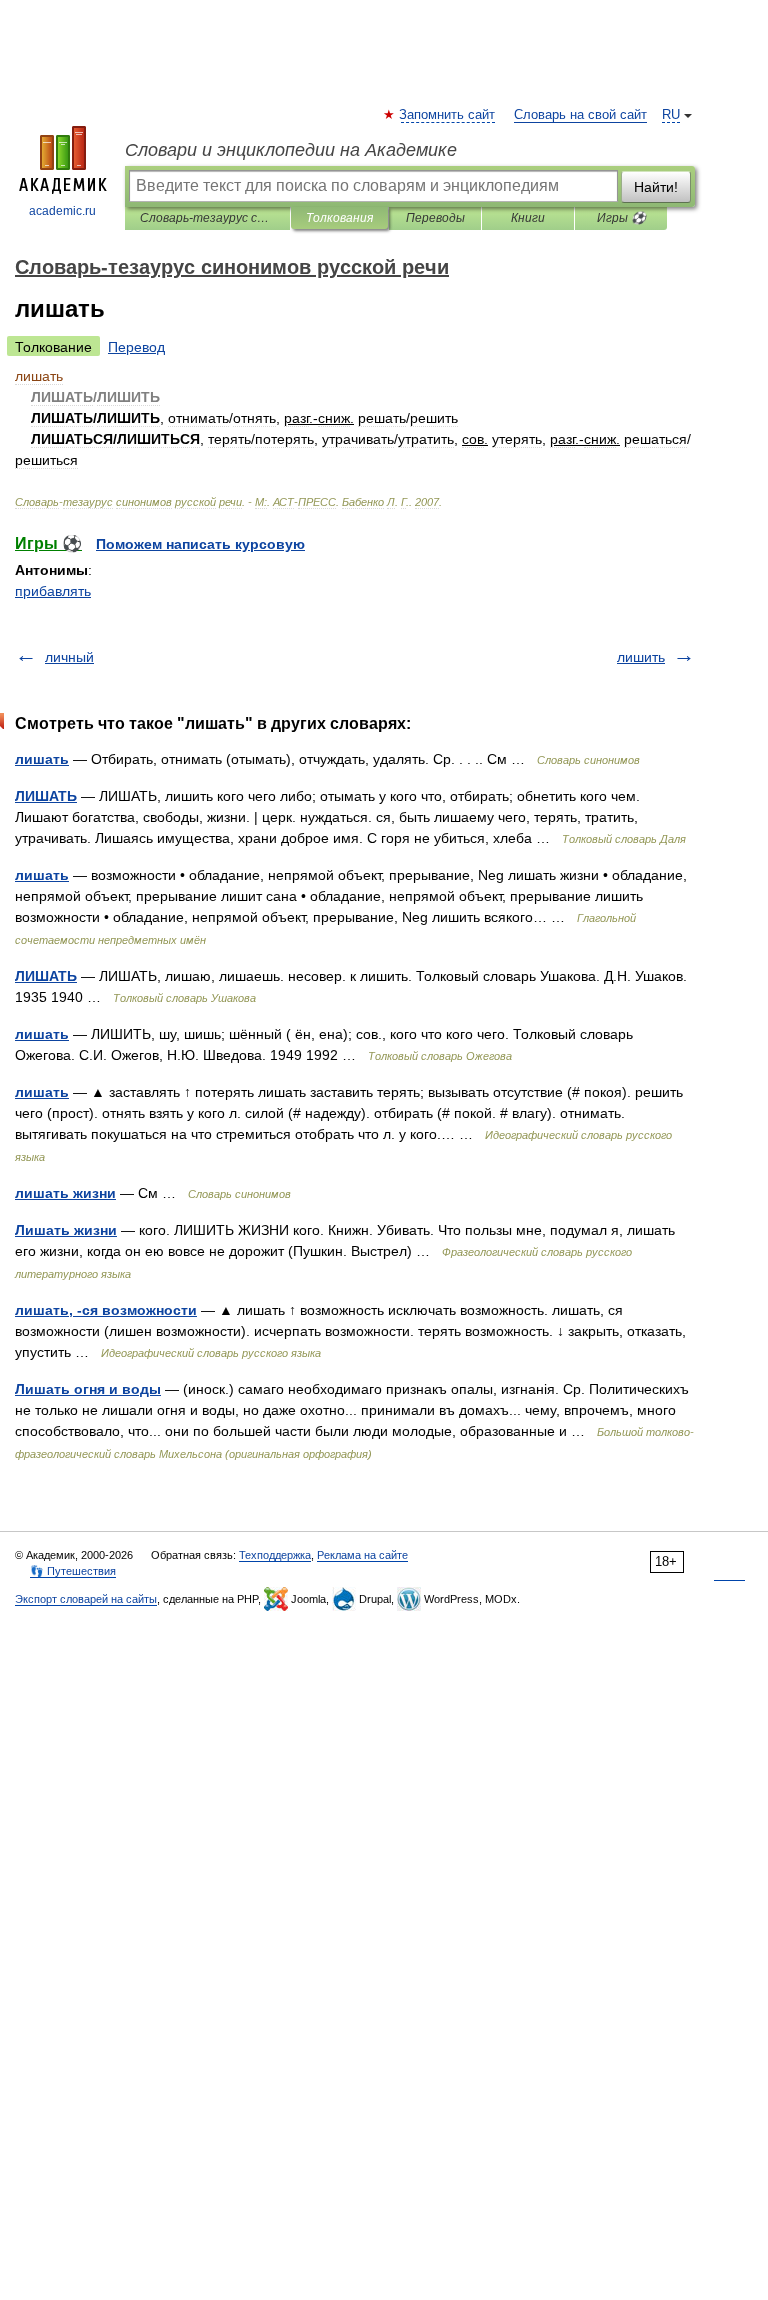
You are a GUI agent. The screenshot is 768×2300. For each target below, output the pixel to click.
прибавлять (53, 591)
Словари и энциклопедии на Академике (291, 150)
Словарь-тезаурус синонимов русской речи (207, 218)
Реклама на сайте (362, 1555)
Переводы (435, 218)
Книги (528, 218)
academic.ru (62, 211)
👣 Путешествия (73, 1571)
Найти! (656, 187)
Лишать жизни (66, 1230)
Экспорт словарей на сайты (86, 1599)
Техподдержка (275, 1555)
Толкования (339, 218)
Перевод (136, 347)
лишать (42, 759)
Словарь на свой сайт (580, 115)
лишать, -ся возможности (106, 1310)
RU (671, 115)
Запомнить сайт (448, 115)
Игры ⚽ (621, 218)
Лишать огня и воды (88, 1389)
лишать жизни (65, 1193)
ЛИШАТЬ (46, 796)
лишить (641, 657)
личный (69, 657)
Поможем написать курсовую (200, 544)
